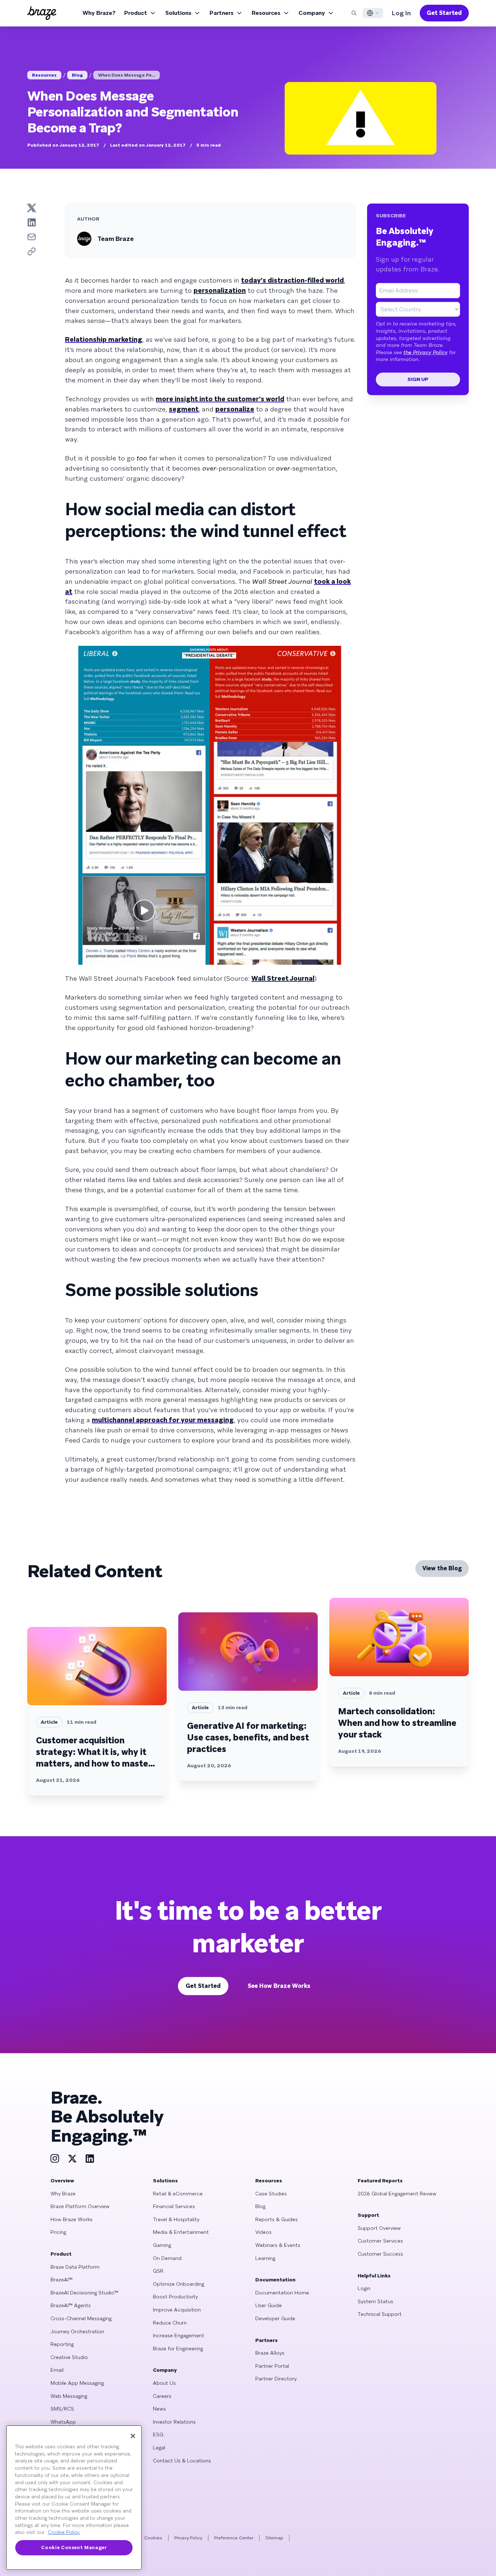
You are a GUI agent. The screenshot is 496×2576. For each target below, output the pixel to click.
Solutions (178, 13)
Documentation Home (282, 2293)
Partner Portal (272, 2366)
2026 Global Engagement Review (397, 2194)
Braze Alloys (270, 2353)
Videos (263, 2232)
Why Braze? (99, 13)
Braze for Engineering (178, 2349)
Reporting (62, 2344)
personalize (235, 409)
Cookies (153, 2538)
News (159, 2409)
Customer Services (380, 2241)
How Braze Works (72, 2219)
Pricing (58, 2232)
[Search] (354, 13)
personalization (220, 290)
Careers (162, 2396)
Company (312, 13)
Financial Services (174, 2206)
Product (136, 13)
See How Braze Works (279, 1986)
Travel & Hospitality (176, 2219)
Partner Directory (276, 2379)
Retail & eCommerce (178, 2194)
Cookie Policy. (64, 2532)
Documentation (275, 2280)
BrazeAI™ (62, 2280)
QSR (158, 2271)
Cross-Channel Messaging (81, 2318)
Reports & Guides (277, 2219)
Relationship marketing (104, 339)
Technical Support (380, 2314)
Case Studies (271, 2194)
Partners (221, 13)
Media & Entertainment (181, 2232)
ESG (158, 2435)
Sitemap (274, 2538)
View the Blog (442, 1568)
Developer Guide (275, 2318)
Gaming (162, 2245)
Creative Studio (69, 2357)
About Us (164, 2383)
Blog (77, 75)
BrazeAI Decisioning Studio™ (84, 2293)
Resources (266, 13)
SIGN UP (418, 379)
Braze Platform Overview (80, 2206)
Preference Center (234, 2538)
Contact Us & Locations (182, 2461)
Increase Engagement (178, 2335)
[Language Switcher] (373, 13)
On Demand (167, 2258)
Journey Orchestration (77, 2331)
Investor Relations (174, 2422)
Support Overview (379, 2228)
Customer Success (380, 2254)
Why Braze (63, 2194)
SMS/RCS (62, 2409)
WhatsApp (63, 2422)
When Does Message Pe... (127, 75)
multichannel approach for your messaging (163, 1420)
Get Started (444, 13)
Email (57, 2370)
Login (364, 2288)
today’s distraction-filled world (292, 280)
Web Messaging (69, 2396)
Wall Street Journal (283, 978)
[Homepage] (42, 13)
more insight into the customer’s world (220, 399)
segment (184, 409)
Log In (401, 13)
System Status (375, 2301)
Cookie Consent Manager (74, 2548)
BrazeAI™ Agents (71, 2305)
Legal (159, 2448)
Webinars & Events (278, 2245)
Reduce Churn (170, 2323)
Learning (265, 2258)
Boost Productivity (175, 2297)
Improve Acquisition (177, 2310)
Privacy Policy (188, 2538)
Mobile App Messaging (77, 2383)
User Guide (269, 2305)
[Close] (133, 2436)
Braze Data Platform (75, 2267)
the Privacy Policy (426, 352)
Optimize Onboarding (178, 2284)
